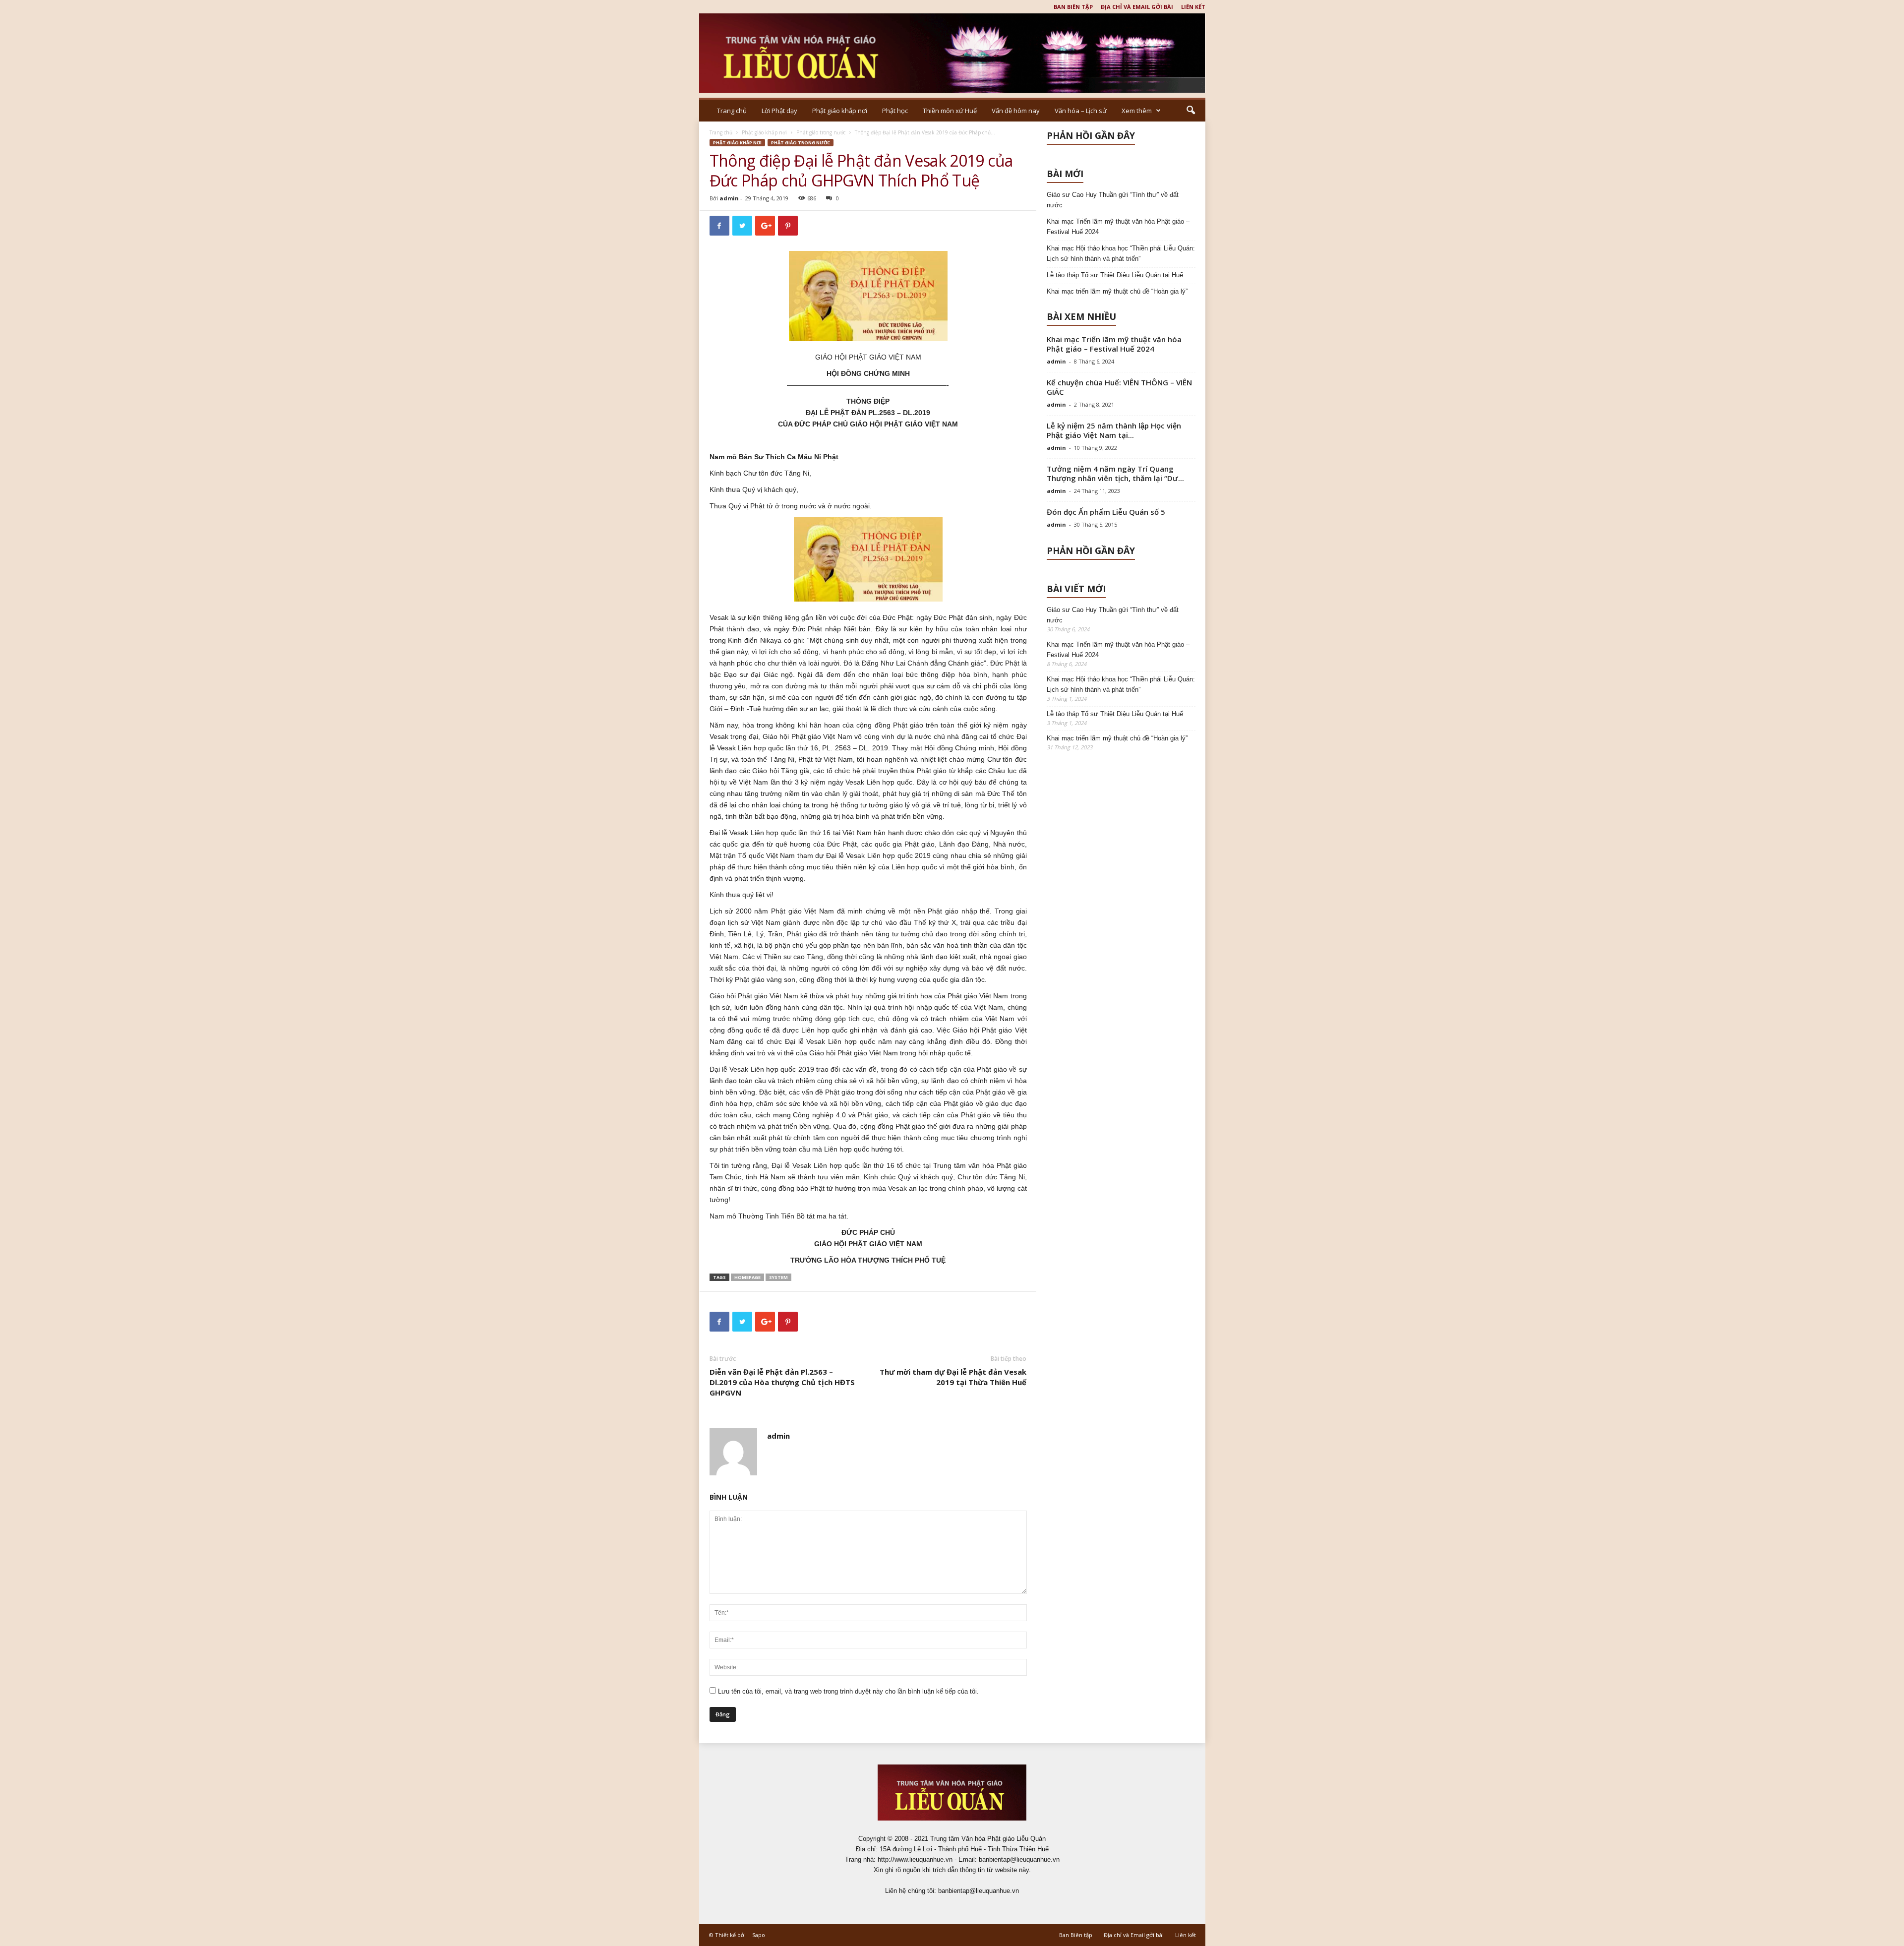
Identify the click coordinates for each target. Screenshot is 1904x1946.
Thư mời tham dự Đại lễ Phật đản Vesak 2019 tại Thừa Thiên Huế (953, 1377)
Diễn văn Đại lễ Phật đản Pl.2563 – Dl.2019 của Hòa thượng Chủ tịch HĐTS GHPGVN (782, 1382)
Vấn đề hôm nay (1016, 111)
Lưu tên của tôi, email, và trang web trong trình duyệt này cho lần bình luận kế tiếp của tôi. (848, 1691)
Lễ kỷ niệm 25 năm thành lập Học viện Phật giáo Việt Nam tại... (1114, 430)
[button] (1190, 111)
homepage (747, 1277)
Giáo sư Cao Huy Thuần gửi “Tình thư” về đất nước (1113, 200)
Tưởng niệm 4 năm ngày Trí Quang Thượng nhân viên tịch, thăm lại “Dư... (1115, 473)
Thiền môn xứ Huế (950, 111)
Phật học (895, 111)
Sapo (759, 1935)
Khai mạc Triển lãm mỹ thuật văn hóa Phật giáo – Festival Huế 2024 (1118, 227)
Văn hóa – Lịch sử (1081, 111)
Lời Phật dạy (779, 111)
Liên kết (1193, 7)
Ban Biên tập (1073, 7)
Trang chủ (732, 111)
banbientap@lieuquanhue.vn (979, 1891)
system (778, 1277)
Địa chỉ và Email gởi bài (1137, 7)
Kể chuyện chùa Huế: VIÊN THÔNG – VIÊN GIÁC (1119, 387)
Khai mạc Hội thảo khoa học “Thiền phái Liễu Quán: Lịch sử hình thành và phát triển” (1121, 253)
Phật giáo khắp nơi (840, 111)
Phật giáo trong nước (821, 132)
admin (729, 198)
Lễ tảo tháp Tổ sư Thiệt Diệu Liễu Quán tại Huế (1115, 275)
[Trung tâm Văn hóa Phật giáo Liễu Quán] (952, 53)
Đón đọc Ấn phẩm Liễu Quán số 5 (1106, 512)
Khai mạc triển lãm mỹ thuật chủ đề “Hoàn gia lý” (1117, 291)
